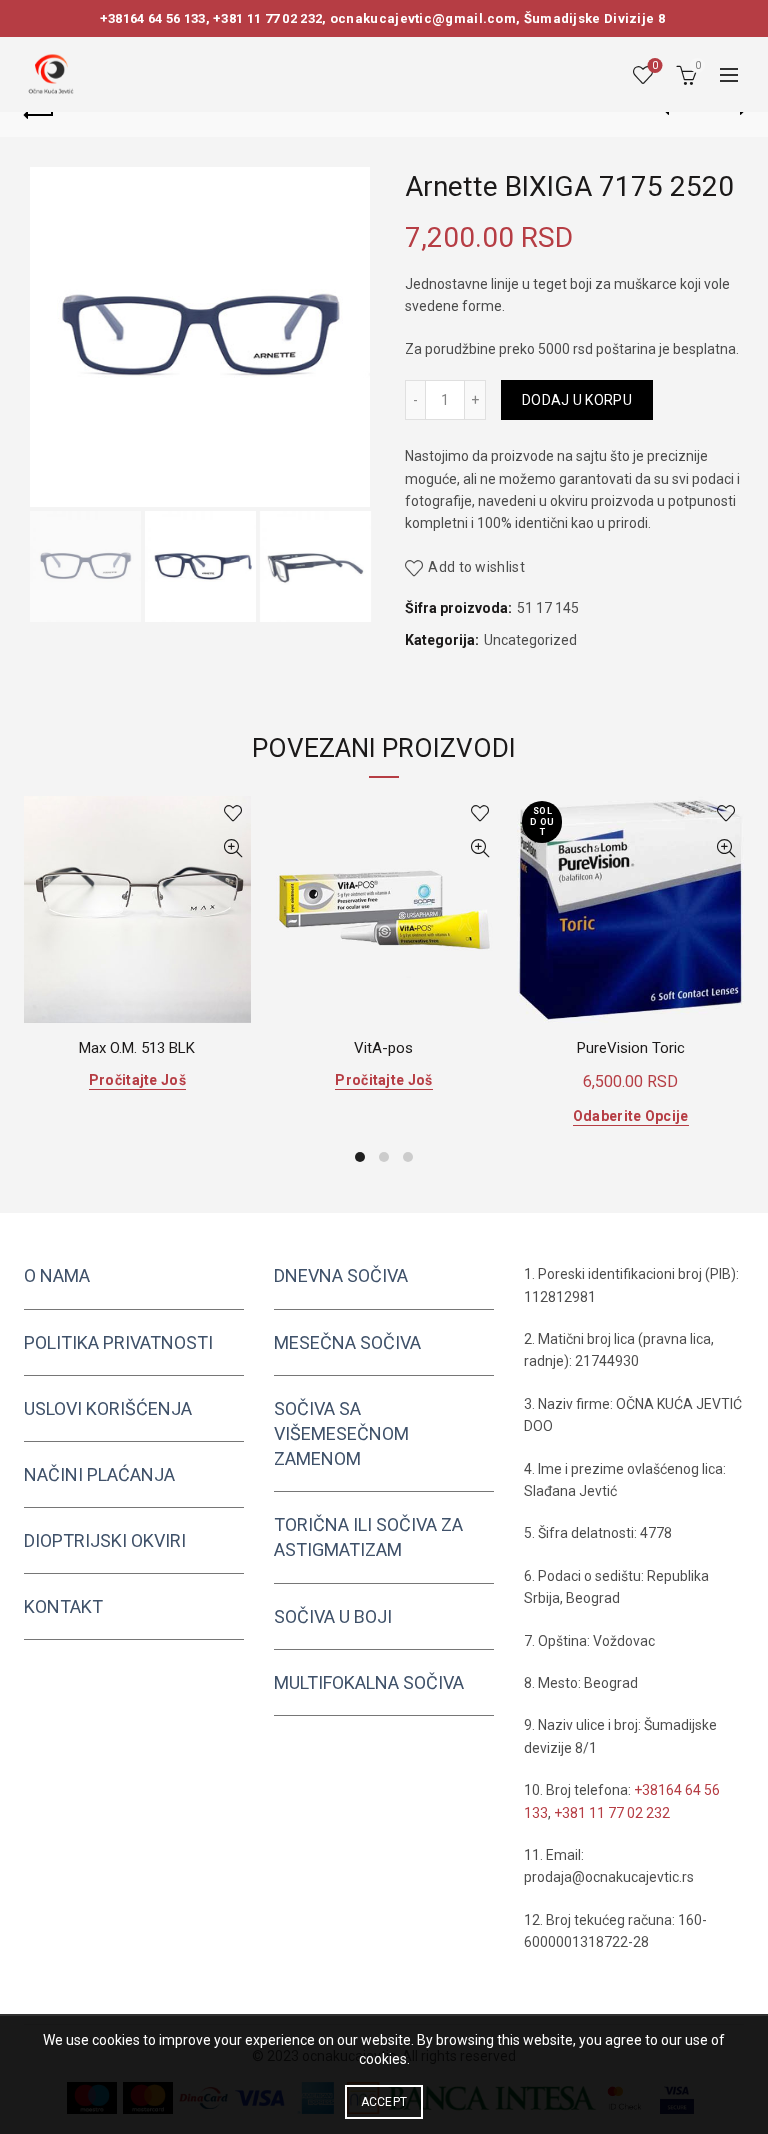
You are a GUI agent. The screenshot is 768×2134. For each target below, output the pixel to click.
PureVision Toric (631, 1048)
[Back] (39, 112)
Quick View (233, 848)
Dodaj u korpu (577, 400)
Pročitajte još (137, 1080)
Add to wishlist (476, 567)
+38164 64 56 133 (153, 18)
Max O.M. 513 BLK (137, 1048)
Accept (384, 2102)
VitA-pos (383, 1048)
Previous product (679, 112)
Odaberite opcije (631, 1116)
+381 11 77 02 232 (267, 18)
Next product (729, 112)
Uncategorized (530, 640)
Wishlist (655, 65)
